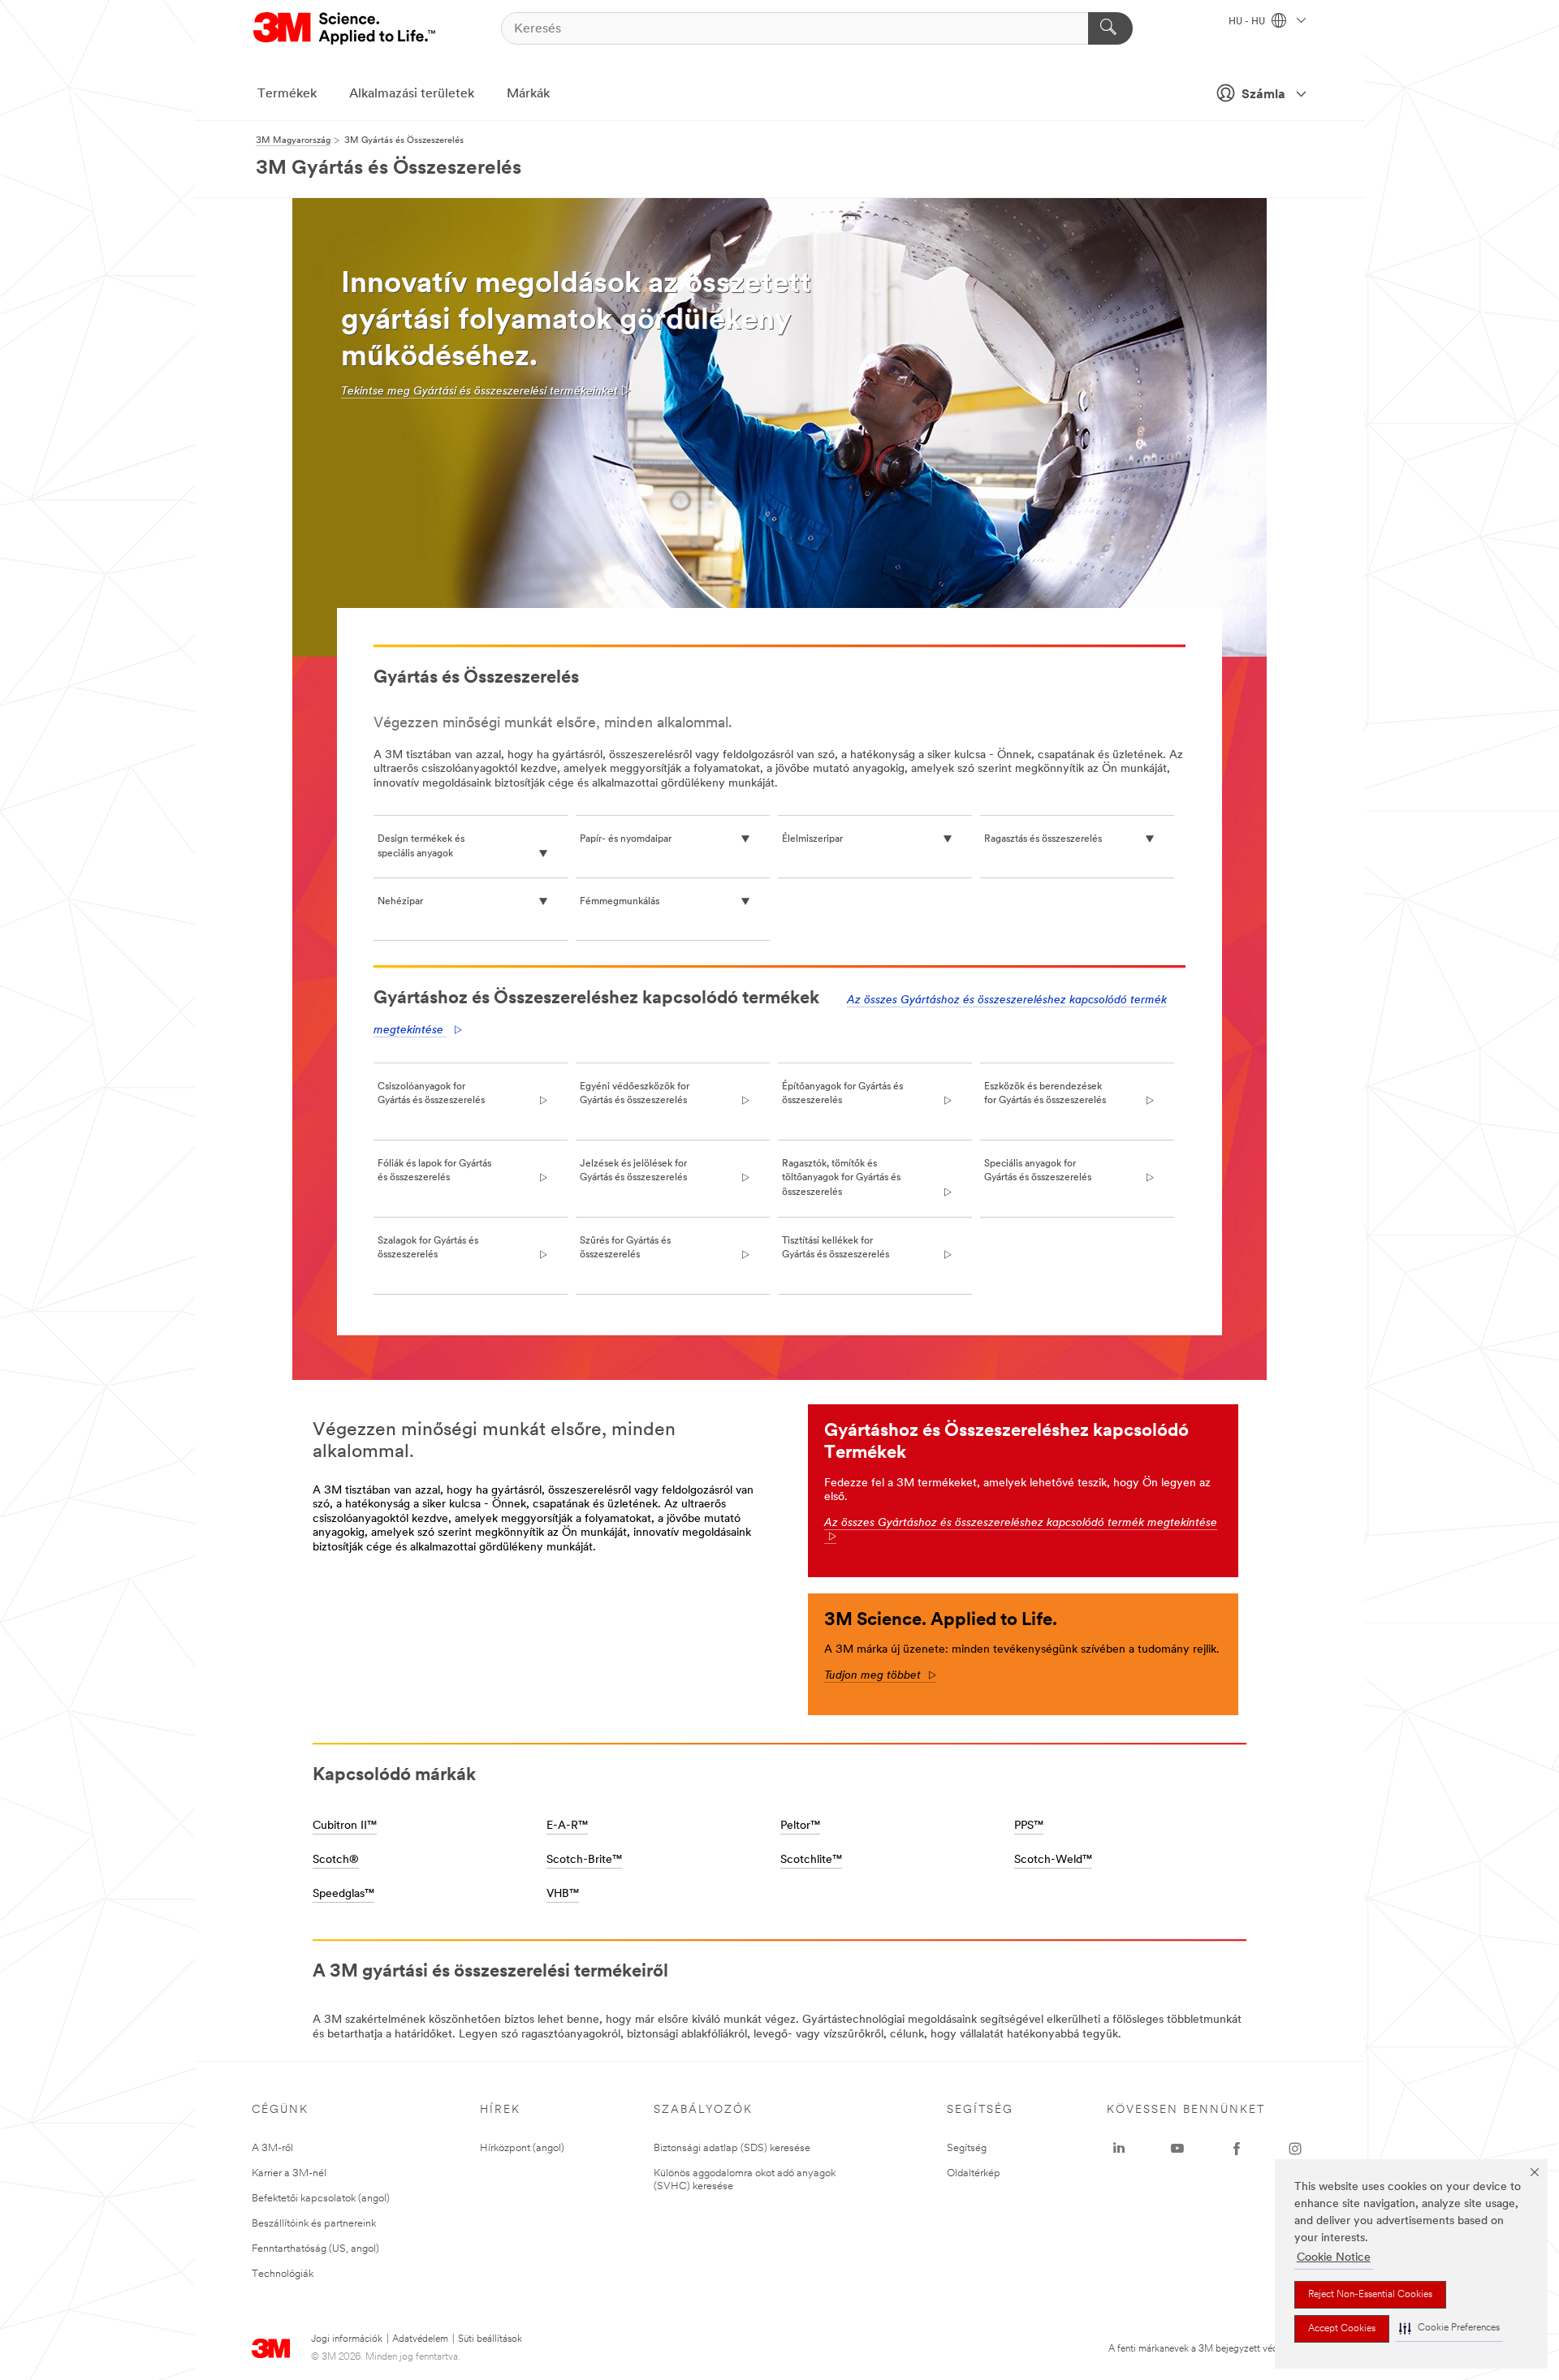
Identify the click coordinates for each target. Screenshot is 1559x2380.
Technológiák (283, 2274)
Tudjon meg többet (880, 1676)
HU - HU (1248, 22)
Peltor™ (800, 1826)
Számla (1263, 95)
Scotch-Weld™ (1053, 1860)
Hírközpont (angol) (522, 2148)
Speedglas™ (343, 1894)
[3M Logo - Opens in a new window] (345, 28)
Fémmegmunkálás (620, 902)
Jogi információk (347, 2339)
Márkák (528, 94)
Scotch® (336, 1860)
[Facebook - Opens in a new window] (1237, 2149)
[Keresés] (1110, 28)
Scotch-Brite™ (584, 1860)
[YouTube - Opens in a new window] (1177, 2149)
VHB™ (563, 1894)
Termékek (287, 94)
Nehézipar (400, 902)
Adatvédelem (420, 2339)
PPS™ (1029, 1826)
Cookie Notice (1334, 2258)
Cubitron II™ (345, 1826)
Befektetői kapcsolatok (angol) (321, 2199)
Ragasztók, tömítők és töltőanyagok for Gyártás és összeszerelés (841, 1178)
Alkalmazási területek (412, 94)
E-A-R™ (567, 1826)
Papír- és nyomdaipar (626, 839)
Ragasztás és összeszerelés (1043, 839)
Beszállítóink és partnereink (314, 2224)
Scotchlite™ (811, 1860)
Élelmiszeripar (812, 839)
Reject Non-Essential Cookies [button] (1370, 2295)
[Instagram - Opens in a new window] (1295, 2149)
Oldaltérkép (974, 2173)
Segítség (967, 2148)
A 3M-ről (272, 2148)
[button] (1449, 2328)
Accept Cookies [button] (1342, 2329)
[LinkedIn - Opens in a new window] (1119, 2149)
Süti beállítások (490, 2339)
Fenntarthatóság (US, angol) (315, 2249)
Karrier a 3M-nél (289, 2173)
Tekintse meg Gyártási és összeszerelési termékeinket (479, 392)
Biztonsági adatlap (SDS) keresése (732, 2148)
